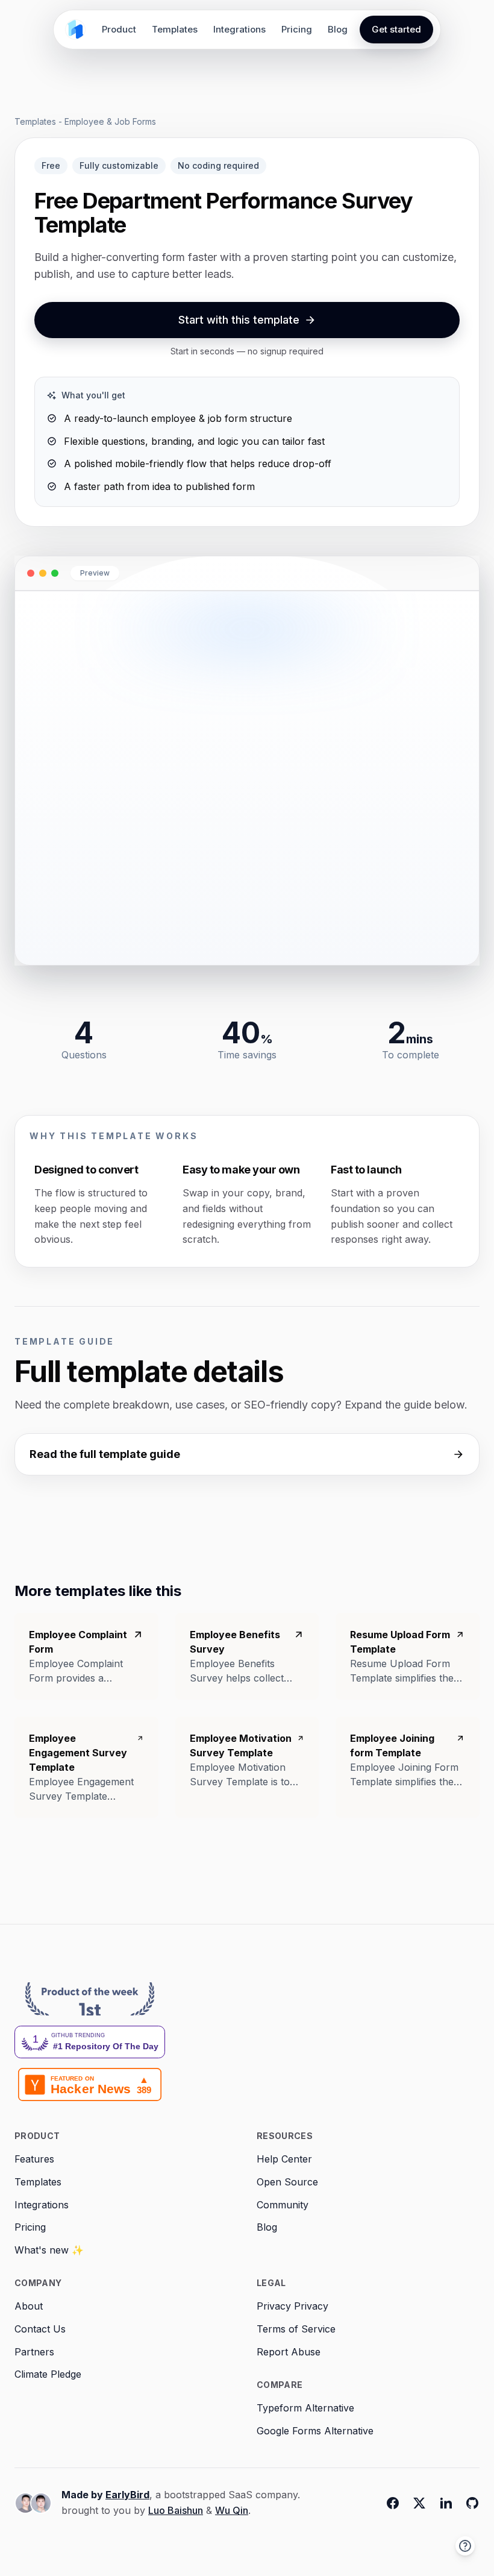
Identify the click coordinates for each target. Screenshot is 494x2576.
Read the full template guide (105, 1454)
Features (34, 2159)
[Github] (472, 2503)
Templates (175, 29)
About (29, 2306)
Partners (34, 2352)
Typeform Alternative (305, 2408)
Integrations (239, 29)
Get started (396, 29)
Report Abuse (289, 2352)
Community (283, 2205)
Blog (338, 29)
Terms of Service (296, 2329)
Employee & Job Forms (110, 121)
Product (119, 29)
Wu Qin (232, 2510)
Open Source (287, 2182)
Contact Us (40, 2329)
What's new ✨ (49, 2250)
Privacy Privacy (292, 2306)
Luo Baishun (176, 2510)
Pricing (297, 29)
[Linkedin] (446, 2503)
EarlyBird (127, 2495)
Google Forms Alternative (315, 2431)
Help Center (284, 2159)
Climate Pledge (48, 2374)
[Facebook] (393, 2503)
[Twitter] (419, 2503)
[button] (465, 2546)
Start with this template (239, 320)
